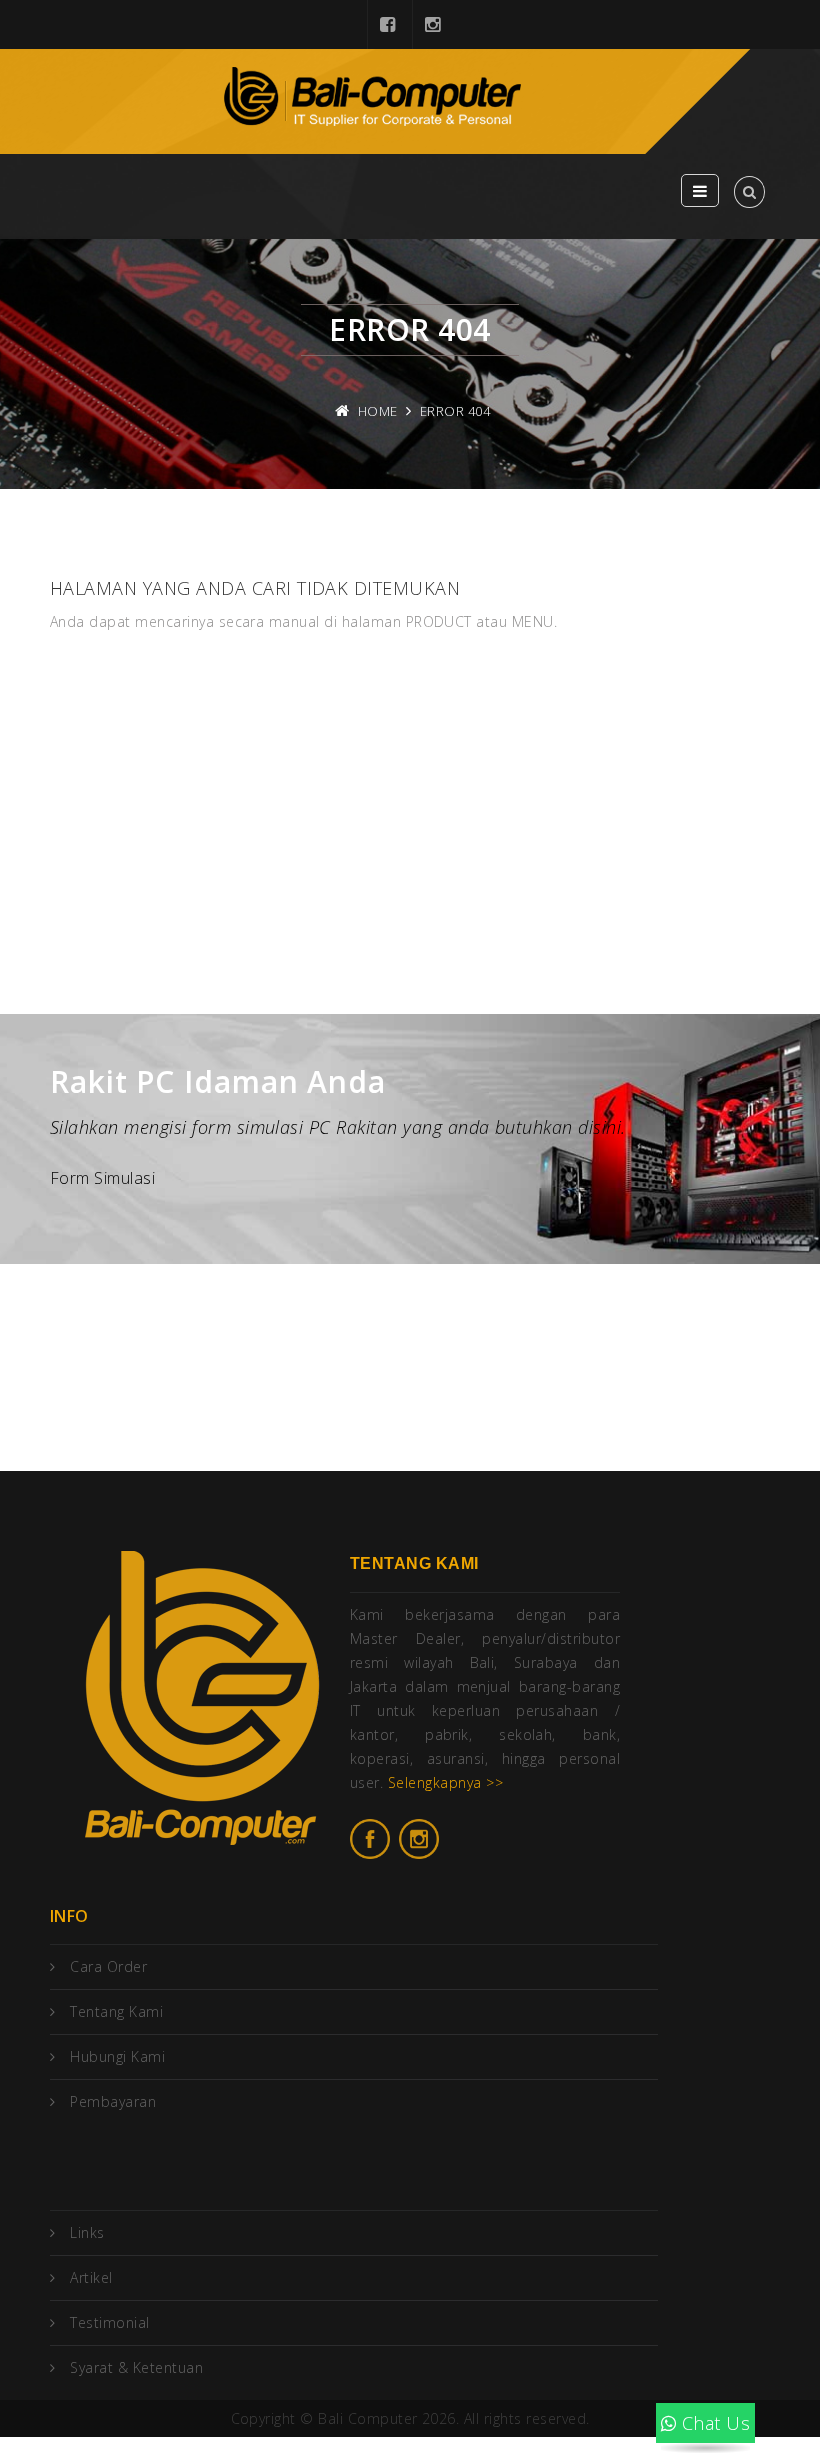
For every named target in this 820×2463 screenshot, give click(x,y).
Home (378, 411)
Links (87, 2232)
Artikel (91, 2277)
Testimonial (109, 2322)
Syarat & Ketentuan (136, 2367)
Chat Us (713, 2423)
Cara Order (108, 1966)
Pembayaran (113, 2101)
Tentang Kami (116, 2011)
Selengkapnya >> (445, 1782)
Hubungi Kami (117, 2056)
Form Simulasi (102, 1178)
